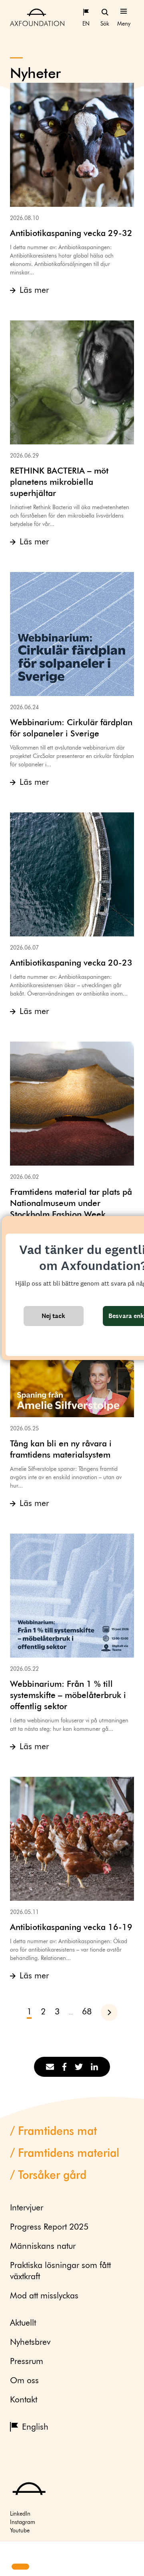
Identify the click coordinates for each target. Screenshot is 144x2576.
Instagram (23, 2522)
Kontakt (24, 2400)
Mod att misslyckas (44, 2296)
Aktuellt (23, 2323)
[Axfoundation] (37, 17)
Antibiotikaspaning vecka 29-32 (71, 234)
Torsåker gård (52, 2176)
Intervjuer (27, 2208)
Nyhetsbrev (30, 2343)
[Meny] (124, 12)
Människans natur (43, 2247)
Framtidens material (69, 2154)
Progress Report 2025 (49, 2227)
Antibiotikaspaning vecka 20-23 (71, 963)
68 (87, 2012)
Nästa (113, 2012)
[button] (13, 2552)
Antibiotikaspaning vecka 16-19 (71, 1928)
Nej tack (53, 1316)
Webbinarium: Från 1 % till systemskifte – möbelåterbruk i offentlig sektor (68, 1696)
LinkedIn (20, 2514)
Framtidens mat (57, 2132)
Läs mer (34, 291)
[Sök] (105, 12)
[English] (86, 12)
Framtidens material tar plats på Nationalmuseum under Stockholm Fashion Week (71, 1204)
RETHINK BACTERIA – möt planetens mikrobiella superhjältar (59, 483)
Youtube (20, 2531)
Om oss (24, 2381)
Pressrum (27, 2362)
